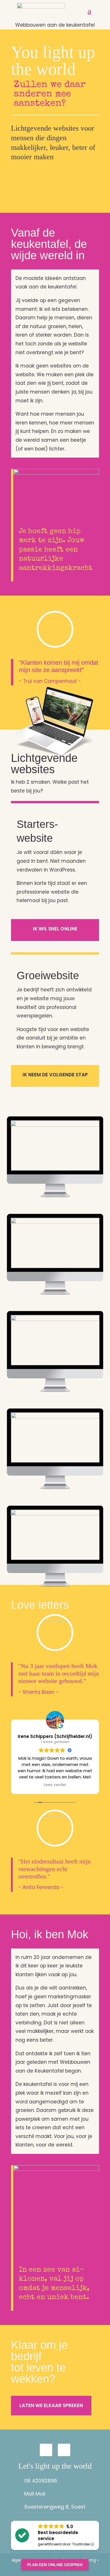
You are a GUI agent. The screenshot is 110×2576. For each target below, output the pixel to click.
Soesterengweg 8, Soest (55, 2507)
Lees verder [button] (55, 1785)
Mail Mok (35, 2494)
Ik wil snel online (55, 929)
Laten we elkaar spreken (51, 2405)
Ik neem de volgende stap (55, 1075)
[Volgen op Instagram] (46, 2450)
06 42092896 (41, 2481)
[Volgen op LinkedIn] (64, 2450)
